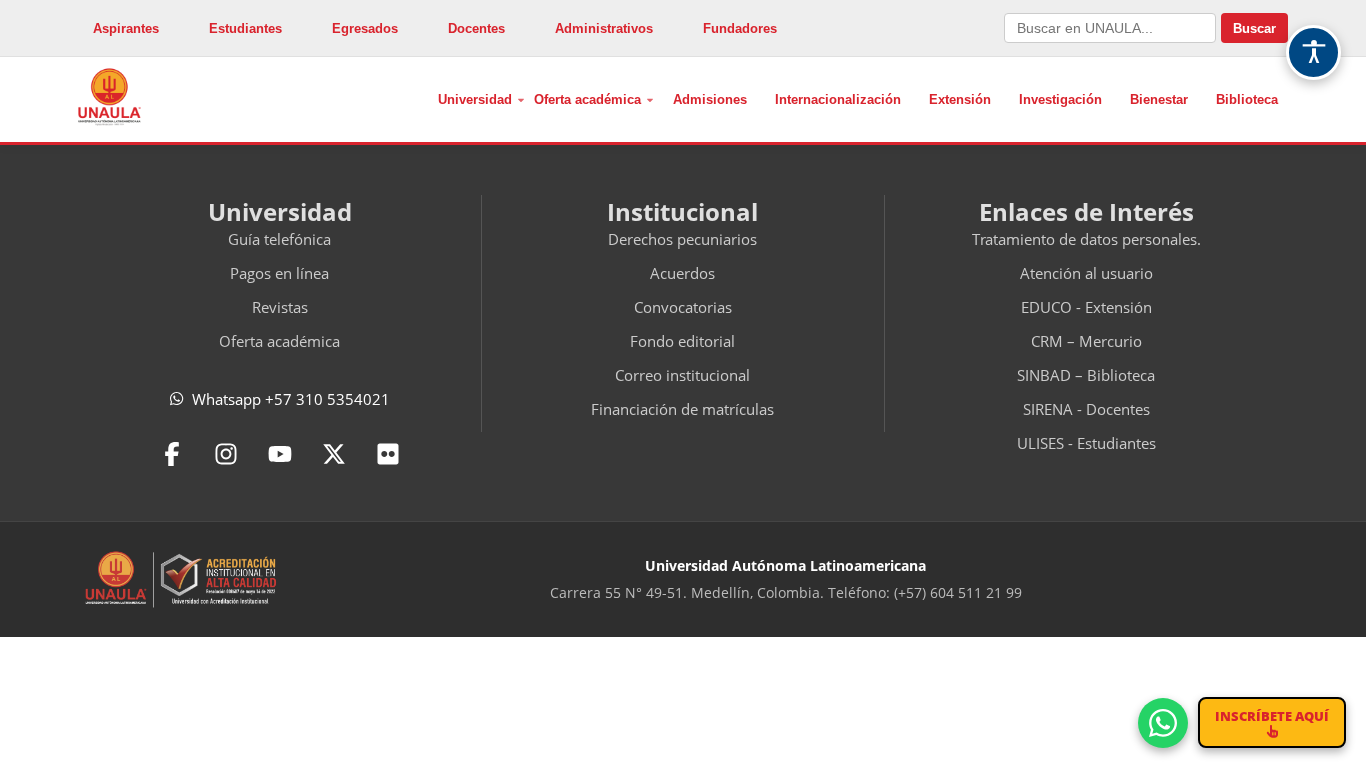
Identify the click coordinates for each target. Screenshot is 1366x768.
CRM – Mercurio (1086, 341)
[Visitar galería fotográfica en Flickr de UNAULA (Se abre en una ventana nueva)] (388, 454)
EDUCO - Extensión (1086, 307)
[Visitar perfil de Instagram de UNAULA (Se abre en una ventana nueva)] (226, 454)
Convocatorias (683, 307)
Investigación (1060, 99)
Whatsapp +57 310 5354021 (291, 399)
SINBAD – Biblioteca (1086, 375)
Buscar (1254, 28)
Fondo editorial (682, 341)
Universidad (475, 99)
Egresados (365, 28)
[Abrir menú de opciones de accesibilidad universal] (1313, 52)
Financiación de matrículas (682, 409)
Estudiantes (245, 28)
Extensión (960, 99)
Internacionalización (838, 99)
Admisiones (710, 99)
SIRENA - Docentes (1086, 409)
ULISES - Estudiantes (1086, 443)
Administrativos (604, 28)
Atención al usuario (1086, 273)
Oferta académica (587, 99)
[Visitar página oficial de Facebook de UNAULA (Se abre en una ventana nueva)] (172, 454)
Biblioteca (1247, 99)
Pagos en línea (279, 273)
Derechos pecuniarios (682, 239)
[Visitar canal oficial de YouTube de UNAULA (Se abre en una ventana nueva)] (280, 454)
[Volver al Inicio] (109, 97)
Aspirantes (126, 28)
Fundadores (740, 28)
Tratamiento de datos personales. (1086, 239)
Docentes (476, 28)
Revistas (280, 307)
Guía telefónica (279, 239)
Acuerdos (682, 273)
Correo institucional (682, 375)
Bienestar (1159, 99)
